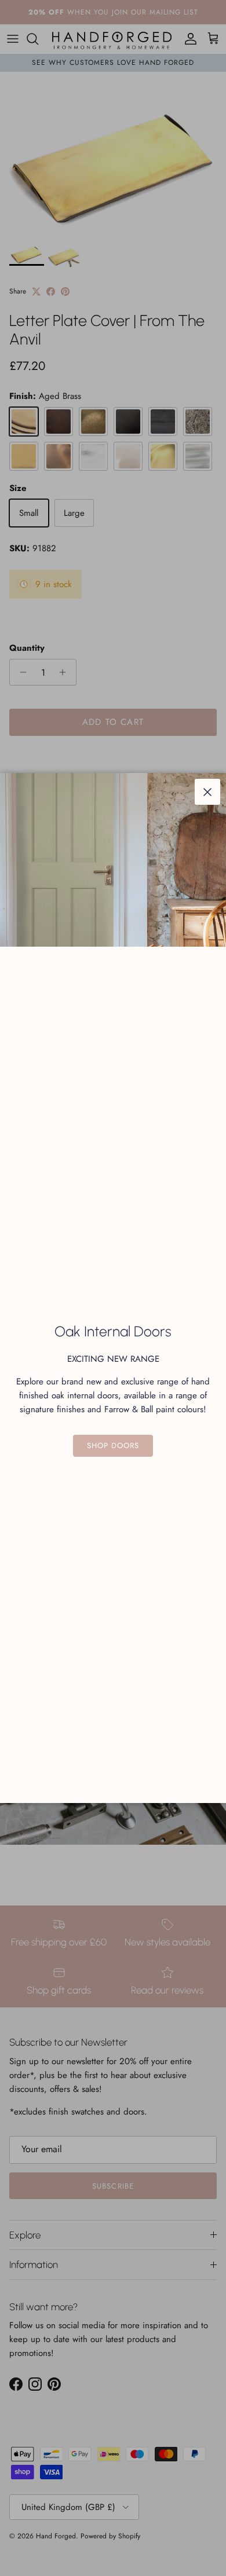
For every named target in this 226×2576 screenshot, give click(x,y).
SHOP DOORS (113, 1445)
